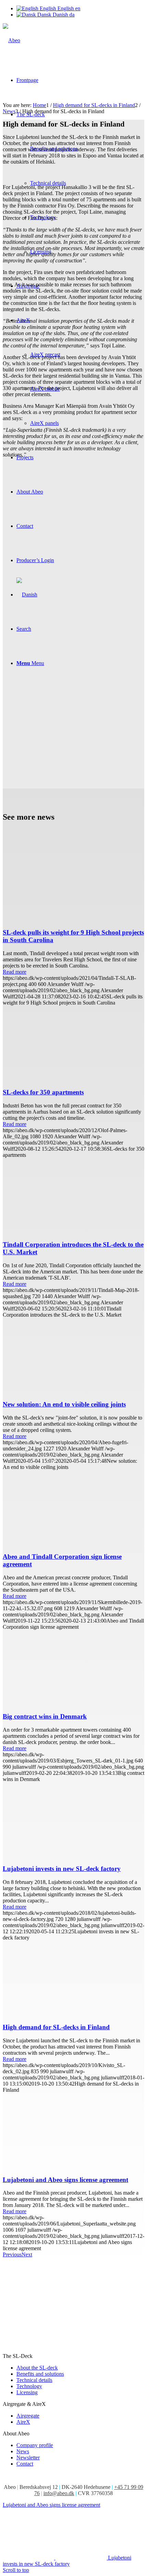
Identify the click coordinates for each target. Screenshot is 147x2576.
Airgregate (28, 2416)
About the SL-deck (37, 2368)
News (23, 2451)
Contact (25, 2464)
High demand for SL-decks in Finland (56, 2027)
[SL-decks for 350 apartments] (73, 1079)
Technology (29, 2386)
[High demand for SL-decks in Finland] (73, 2014)
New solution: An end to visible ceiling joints (64, 1404)
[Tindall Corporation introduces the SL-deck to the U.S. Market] (73, 1231)
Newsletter (28, 2458)
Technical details (34, 2380)
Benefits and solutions (40, 2374)
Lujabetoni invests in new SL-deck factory (62, 1869)
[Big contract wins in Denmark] (73, 1703)
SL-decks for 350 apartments (43, 1092)
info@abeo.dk (59, 2493)
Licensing (27, 2392)
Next (27, 2254)
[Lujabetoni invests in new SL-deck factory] (73, 1856)
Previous (12, 2254)
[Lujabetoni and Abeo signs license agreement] (73, 2166)
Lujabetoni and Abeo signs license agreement (65, 2180)
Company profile (35, 2445)
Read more (15, 972)
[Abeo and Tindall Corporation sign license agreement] (73, 1543)
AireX (23, 2422)
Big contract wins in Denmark (45, 1716)
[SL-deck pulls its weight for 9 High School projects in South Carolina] (73, 919)
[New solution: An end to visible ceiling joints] (73, 1391)
